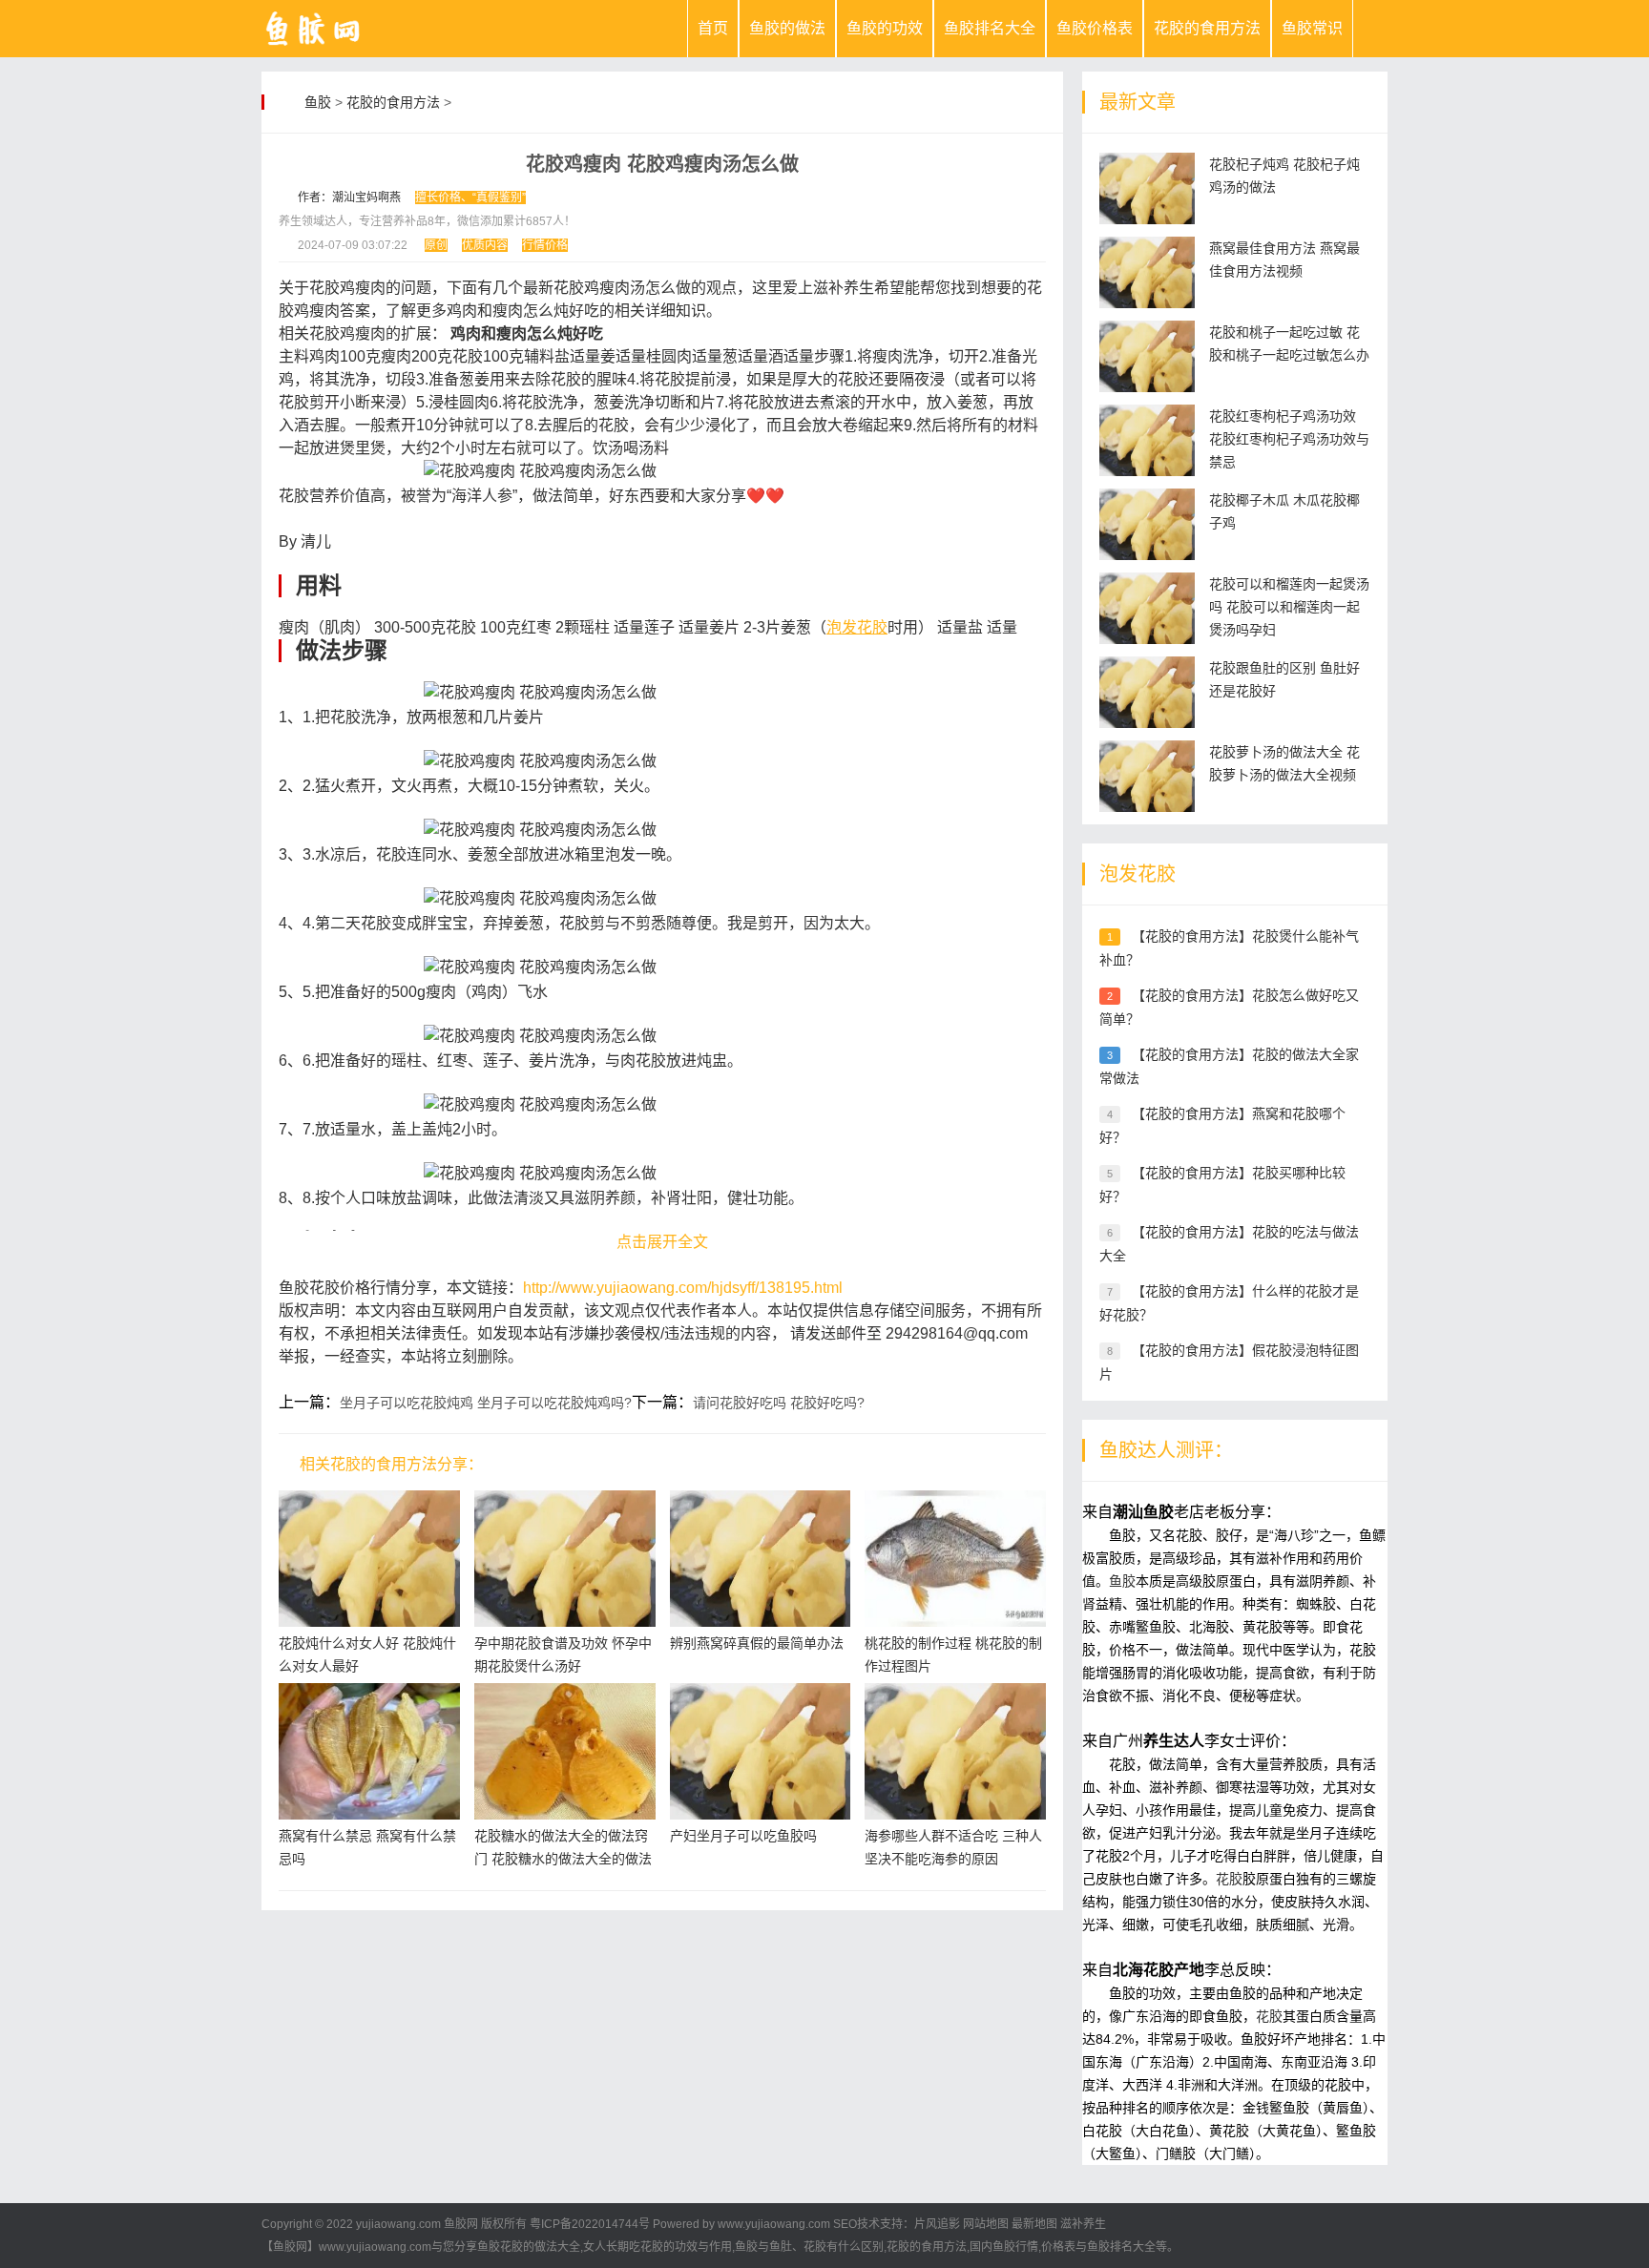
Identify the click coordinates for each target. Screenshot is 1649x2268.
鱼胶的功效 (885, 28)
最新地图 (1034, 2224)
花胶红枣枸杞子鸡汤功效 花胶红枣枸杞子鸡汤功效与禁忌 (1289, 439)
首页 (713, 28)
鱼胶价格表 (1095, 28)
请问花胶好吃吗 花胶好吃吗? (779, 1403)
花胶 (1229, 1879)
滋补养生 (1083, 2224)
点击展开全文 (662, 1242)
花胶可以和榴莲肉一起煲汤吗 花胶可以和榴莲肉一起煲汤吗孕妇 (1289, 607)
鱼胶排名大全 (990, 28)
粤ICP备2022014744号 (590, 2224)
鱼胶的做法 (787, 28)
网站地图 (986, 2224)
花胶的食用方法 (1207, 28)
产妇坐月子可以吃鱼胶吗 (743, 1836)
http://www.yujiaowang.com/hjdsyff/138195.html (683, 1288)
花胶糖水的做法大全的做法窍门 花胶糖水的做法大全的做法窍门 (563, 1859)
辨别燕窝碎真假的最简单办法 (757, 1643)
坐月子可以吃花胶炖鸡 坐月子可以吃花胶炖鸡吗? (486, 1403)
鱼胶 (318, 102)
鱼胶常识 (1312, 28)
